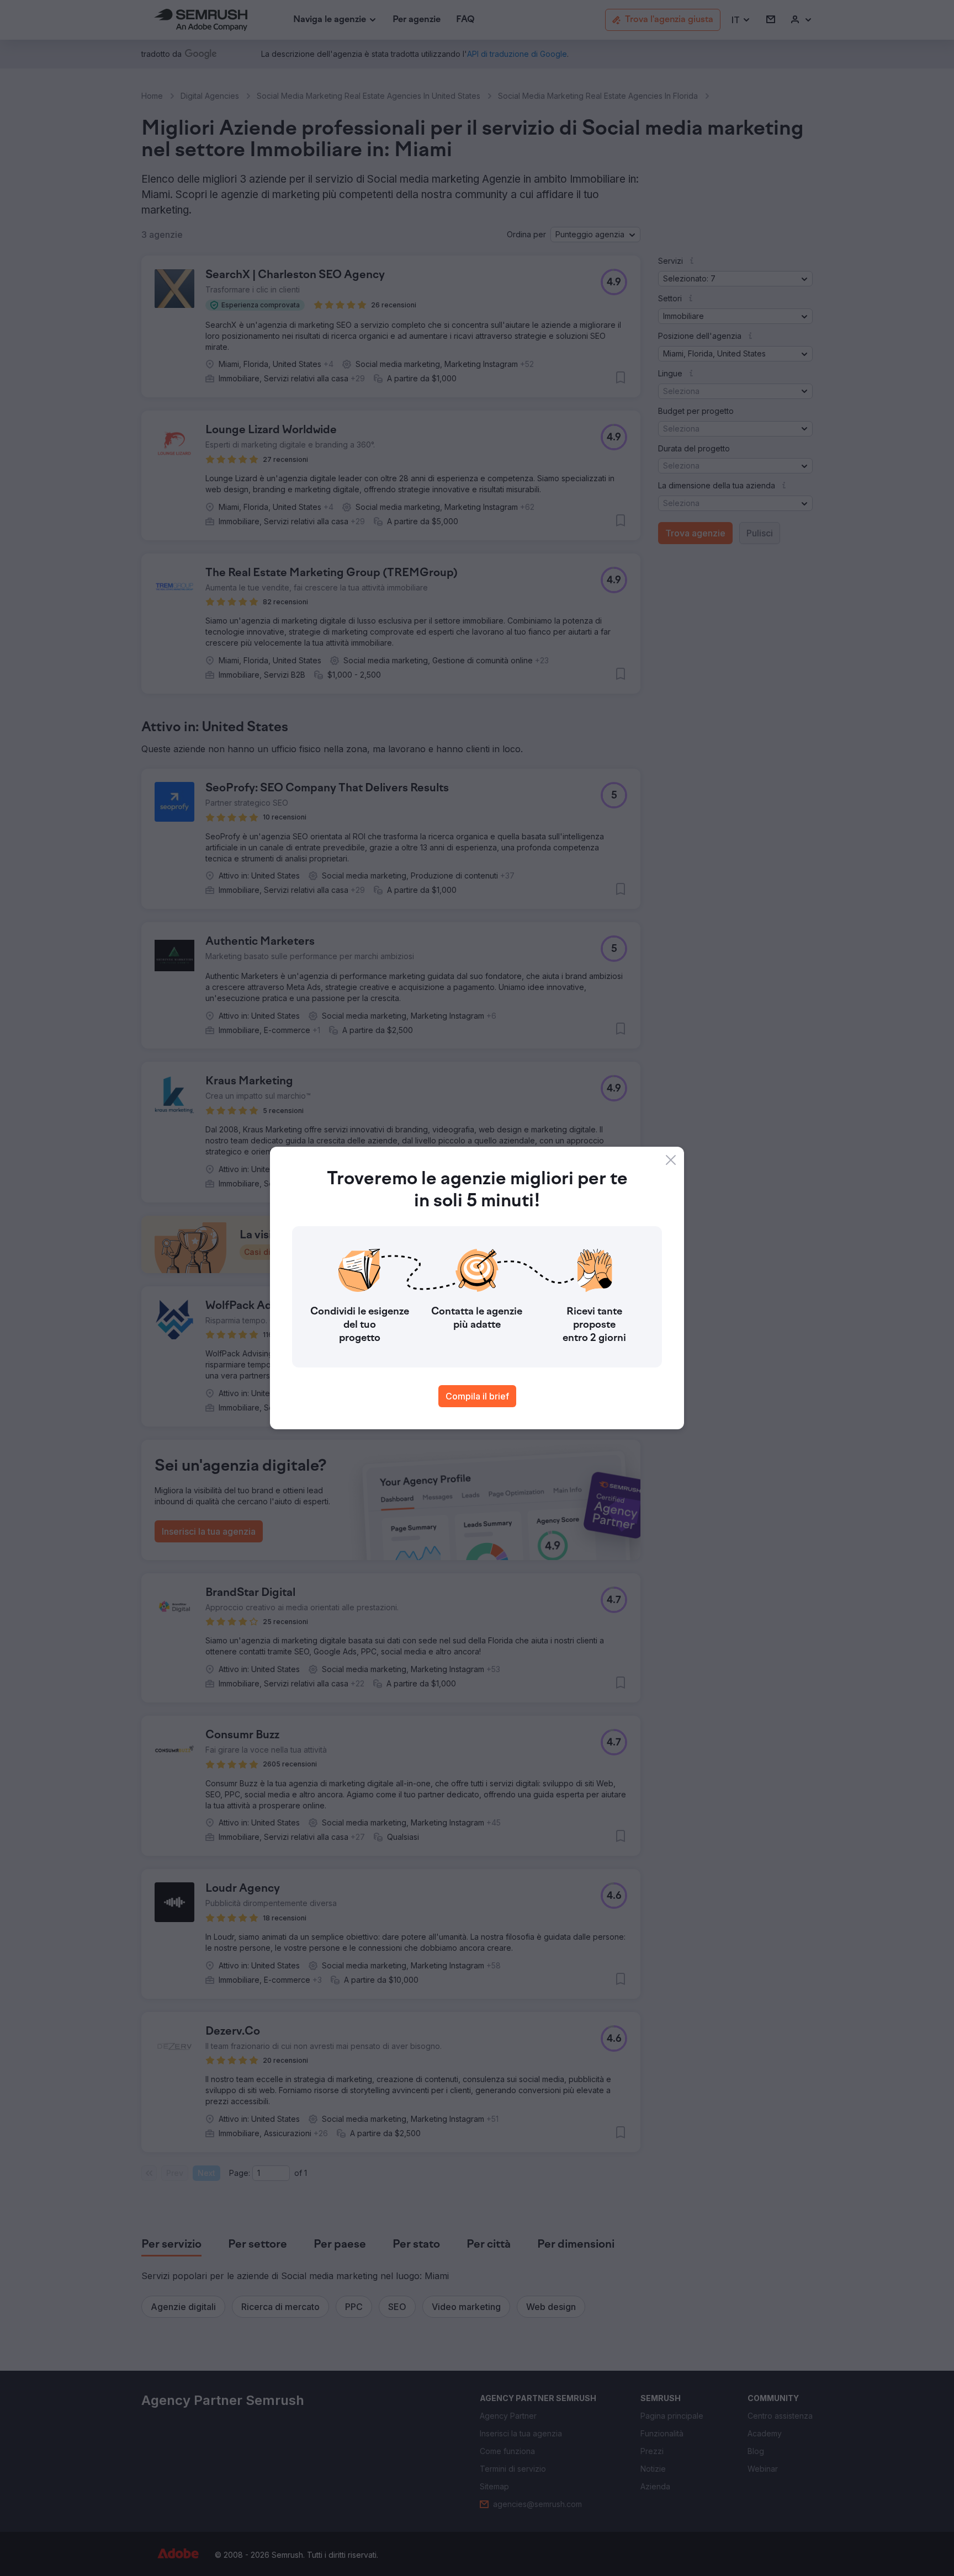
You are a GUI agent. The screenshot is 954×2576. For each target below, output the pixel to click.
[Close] (671, 1160)
